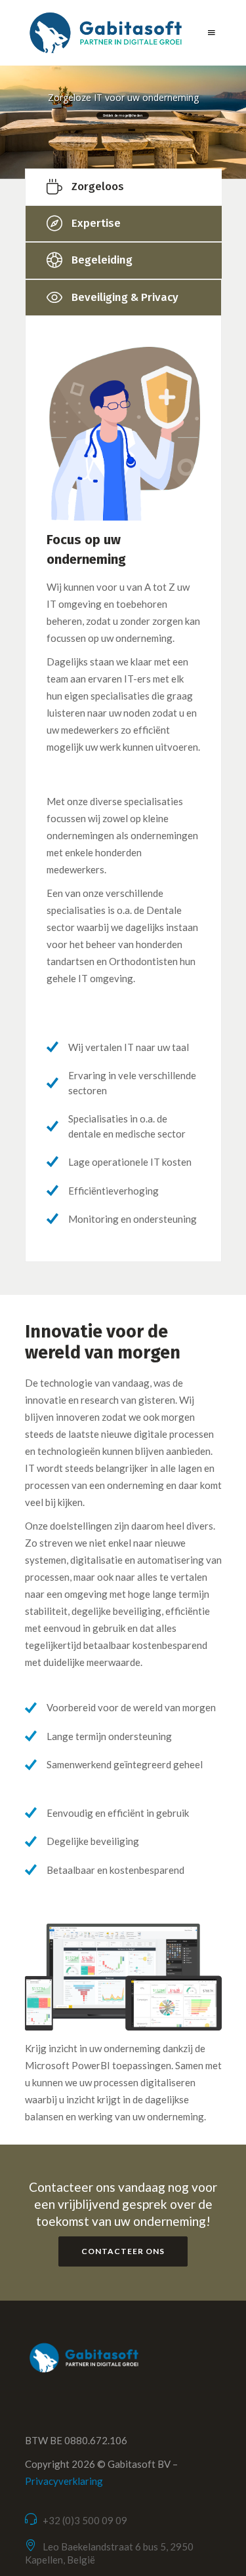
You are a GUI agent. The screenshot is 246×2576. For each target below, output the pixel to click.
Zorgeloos (98, 186)
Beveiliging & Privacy (125, 297)
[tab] (123, 187)
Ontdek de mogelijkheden (123, 115)
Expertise (96, 223)
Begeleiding (102, 260)
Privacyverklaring (64, 2481)
